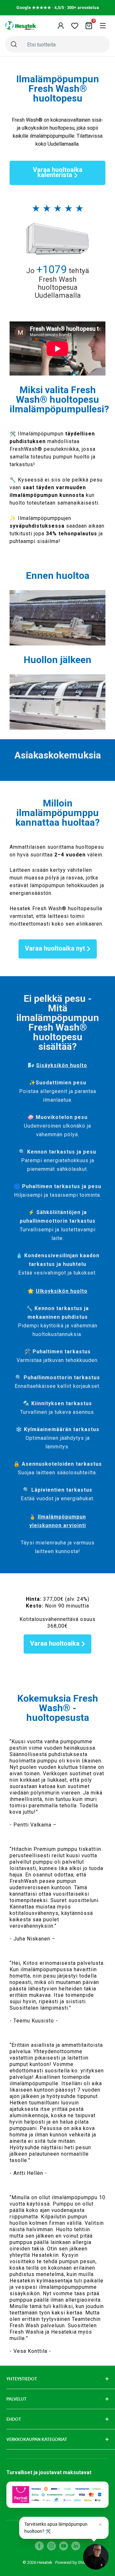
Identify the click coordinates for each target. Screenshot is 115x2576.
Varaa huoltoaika (55, 1643)
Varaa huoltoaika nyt (55, 948)
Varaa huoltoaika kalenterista (58, 172)
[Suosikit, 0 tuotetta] (75, 26)
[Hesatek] (21, 26)
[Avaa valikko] (103, 26)
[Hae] (14, 44)
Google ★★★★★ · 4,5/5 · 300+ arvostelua (58, 8)
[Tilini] (61, 26)
